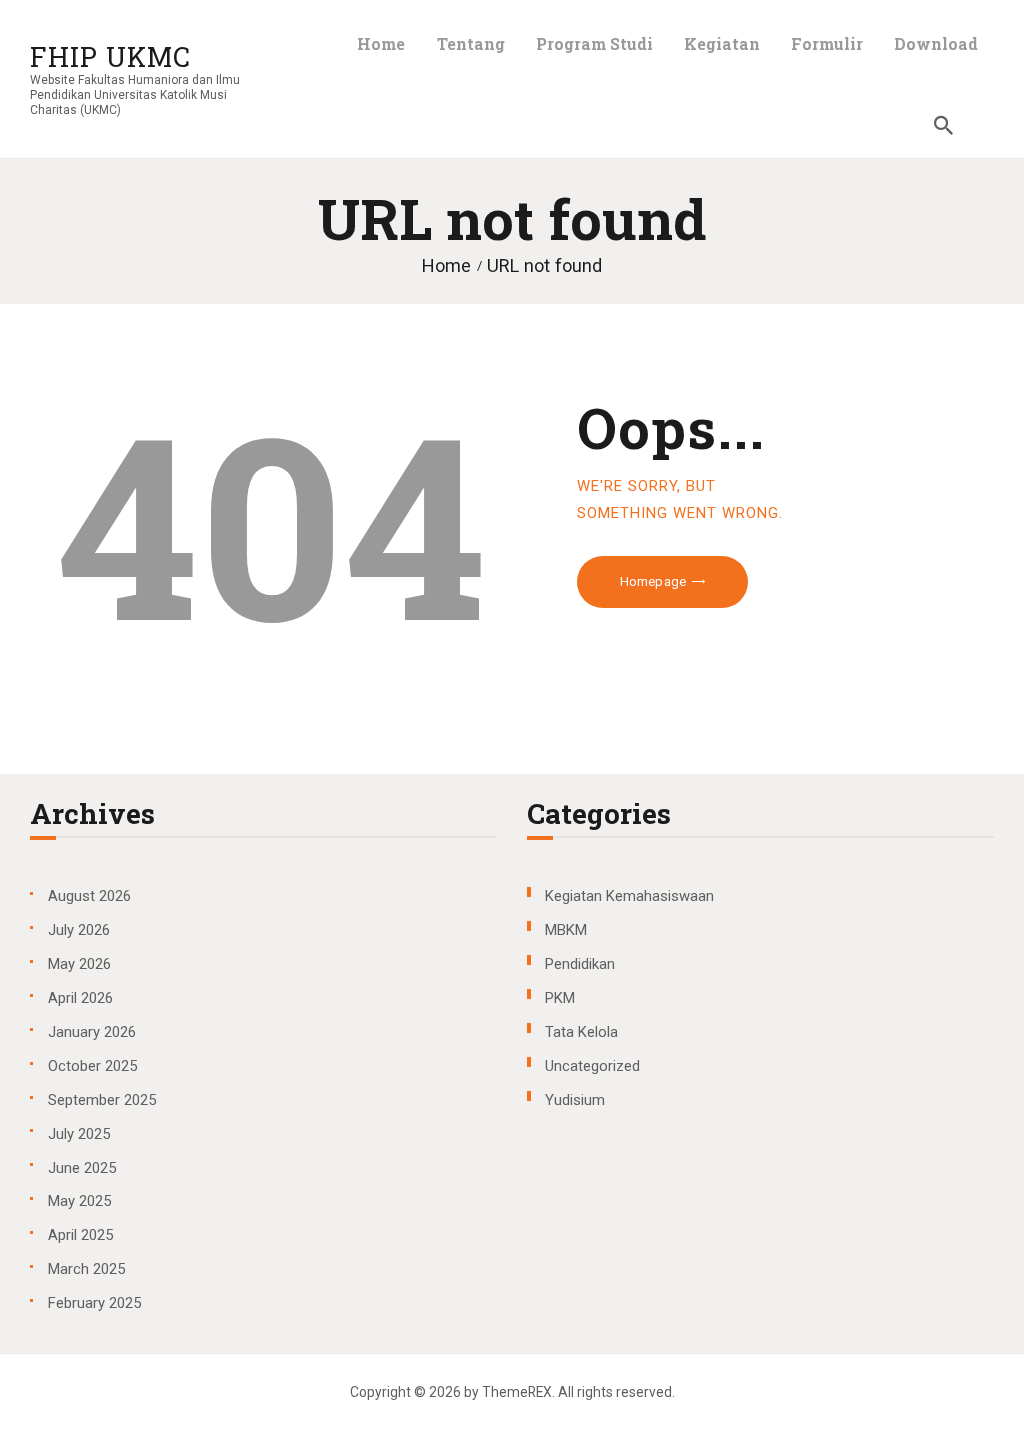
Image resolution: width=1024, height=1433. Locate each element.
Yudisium (575, 1100)
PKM (560, 998)
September (102, 1100)
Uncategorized (592, 1066)
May (79, 964)
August (89, 896)
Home (446, 265)
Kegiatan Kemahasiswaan (629, 896)
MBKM (566, 930)
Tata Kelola (581, 1032)
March (86, 1269)
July (79, 930)
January (92, 1032)
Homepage (653, 581)
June (82, 1168)
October (92, 1066)
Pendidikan (580, 964)
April (80, 998)
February (94, 1303)
